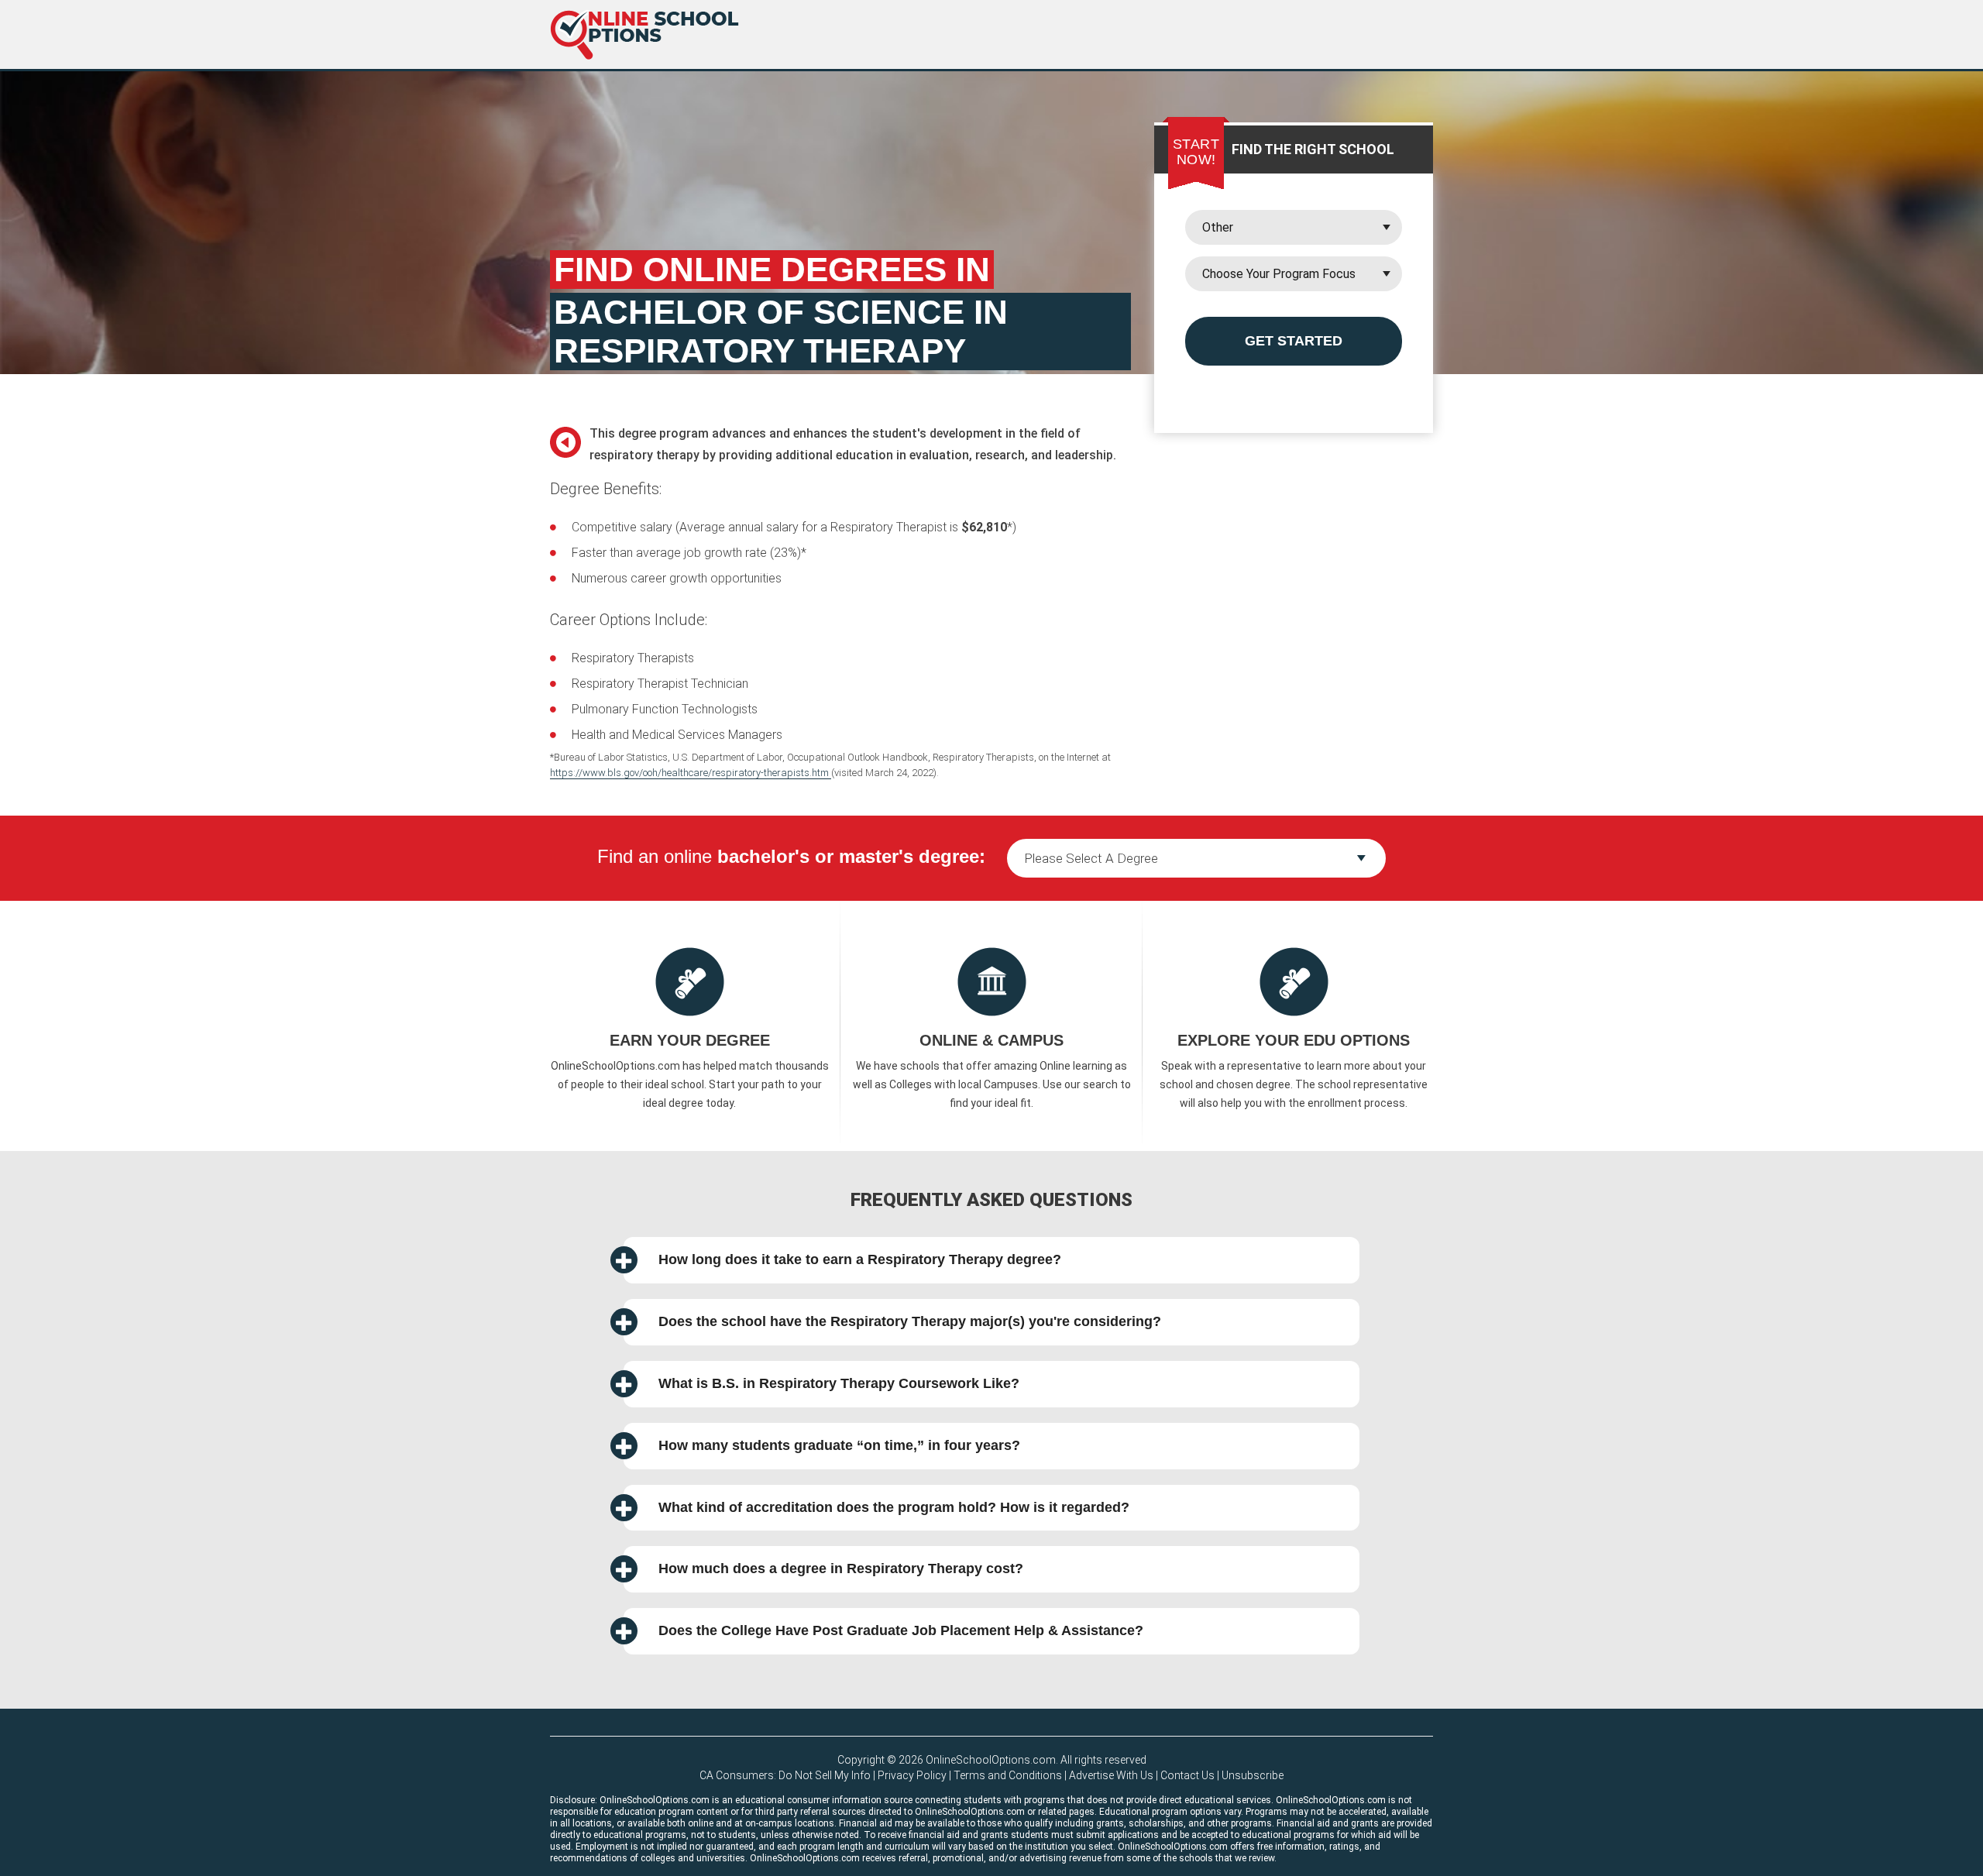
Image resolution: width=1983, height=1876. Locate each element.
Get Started (1294, 341)
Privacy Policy (912, 1775)
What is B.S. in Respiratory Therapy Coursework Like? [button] (839, 1383)
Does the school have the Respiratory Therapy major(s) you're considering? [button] (910, 1321)
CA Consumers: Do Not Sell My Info (785, 1775)
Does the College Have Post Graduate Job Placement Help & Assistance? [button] (901, 1630)
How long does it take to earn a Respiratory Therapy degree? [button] (860, 1259)
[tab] (991, 1260)
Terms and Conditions (1008, 1775)
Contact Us (1187, 1775)
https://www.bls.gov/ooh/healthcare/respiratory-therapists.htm (691, 773)
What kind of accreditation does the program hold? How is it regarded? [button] (894, 1507)
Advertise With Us (1111, 1775)
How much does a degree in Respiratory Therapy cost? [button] (841, 1568)
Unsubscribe (1253, 1775)
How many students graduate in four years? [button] (839, 1445)
